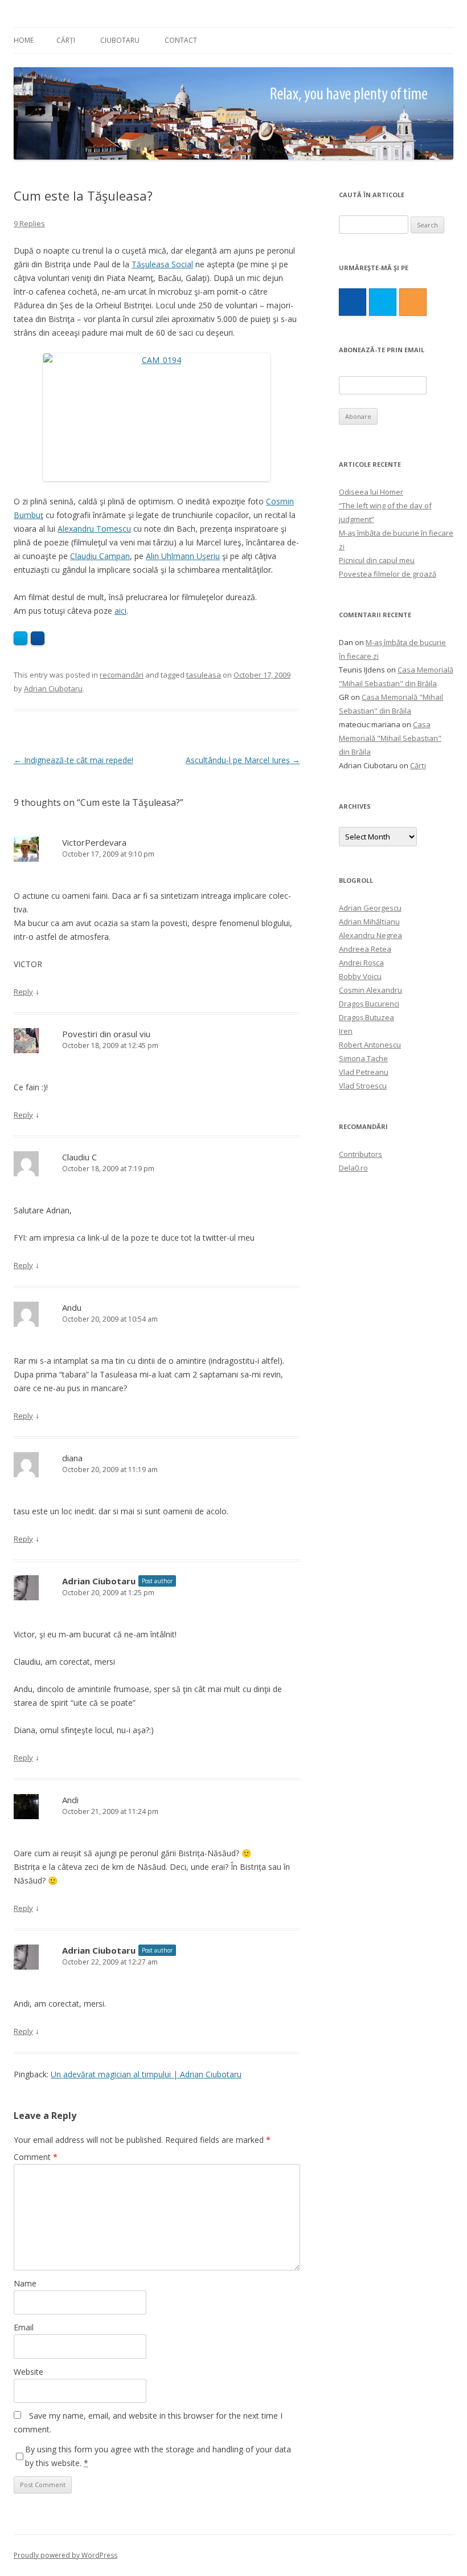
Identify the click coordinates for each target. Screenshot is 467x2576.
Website (28, 2372)
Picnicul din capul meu (377, 560)
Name (25, 2283)
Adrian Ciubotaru (53, 688)
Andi (70, 1800)
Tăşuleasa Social (162, 264)
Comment (36, 2157)
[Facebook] (353, 302)
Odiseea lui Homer (371, 492)
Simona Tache (363, 1058)
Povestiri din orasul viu (106, 1034)
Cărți (66, 40)
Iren (346, 1031)
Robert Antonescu (370, 1045)
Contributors (361, 1154)
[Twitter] (383, 302)
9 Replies (29, 223)
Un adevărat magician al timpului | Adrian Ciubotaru (146, 2074)
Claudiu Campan (100, 556)
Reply (23, 992)
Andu (72, 1307)
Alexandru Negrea (370, 935)
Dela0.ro (353, 1168)
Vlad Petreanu (364, 1072)
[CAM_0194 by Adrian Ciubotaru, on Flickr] (157, 417)
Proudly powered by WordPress (65, 2555)
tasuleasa (204, 675)
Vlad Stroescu (363, 1086)
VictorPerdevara (94, 842)
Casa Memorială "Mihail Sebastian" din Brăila (390, 738)
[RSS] (413, 302)
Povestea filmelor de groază (388, 574)
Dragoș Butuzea (366, 1017)
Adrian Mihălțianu (369, 922)
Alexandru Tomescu (94, 529)
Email (24, 2327)
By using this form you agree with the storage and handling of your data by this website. (158, 2456)
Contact (181, 40)
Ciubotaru (120, 40)
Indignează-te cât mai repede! (73, 760)
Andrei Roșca (361, 963)
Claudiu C (79, 1157)
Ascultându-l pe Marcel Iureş (243, 760)
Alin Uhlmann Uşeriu (183, 556)
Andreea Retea (365, 949)
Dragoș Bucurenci (369, 1004)
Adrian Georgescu (370, 908)
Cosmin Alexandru (370, 990)
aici (120, 611)
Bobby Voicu (360, 976)
